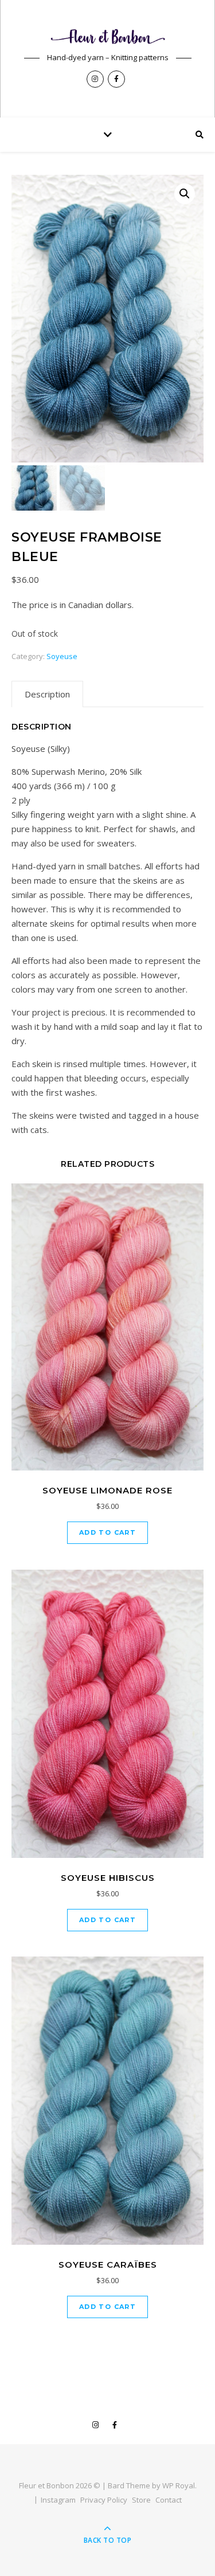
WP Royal (179, 2485)
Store (141, 2500)
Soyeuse (62, 656)
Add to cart (107, 1532)
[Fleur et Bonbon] (108, 36)
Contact (169, 2500)
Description (47, 694)
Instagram (58, 2500)
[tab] (47, 694)
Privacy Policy (104, 2500)
